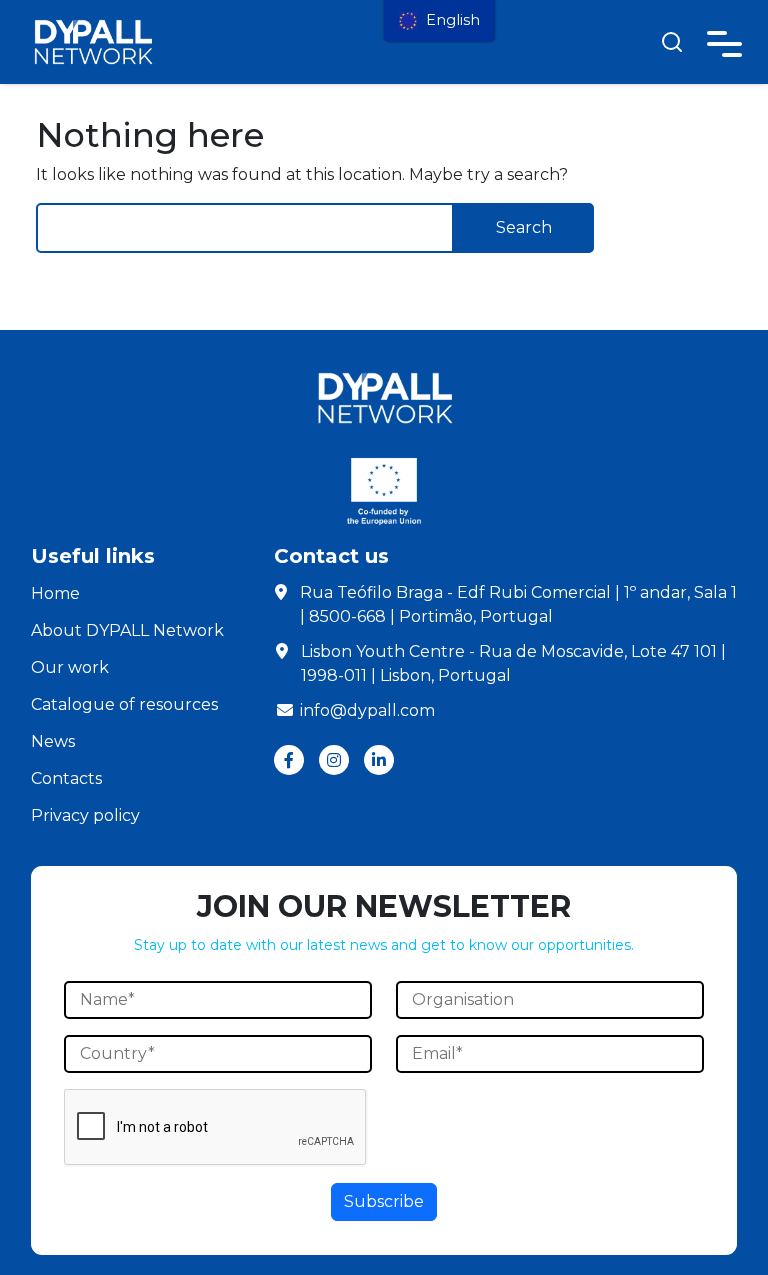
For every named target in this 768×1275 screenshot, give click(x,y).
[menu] (439, 21)
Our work (70, 667)
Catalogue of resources (124, 704)
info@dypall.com (367, 710)
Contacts (66, 778)
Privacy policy (85, 815)
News (53, 741)
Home (55, 593)
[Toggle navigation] (724, 40)
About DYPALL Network (127, 630)
